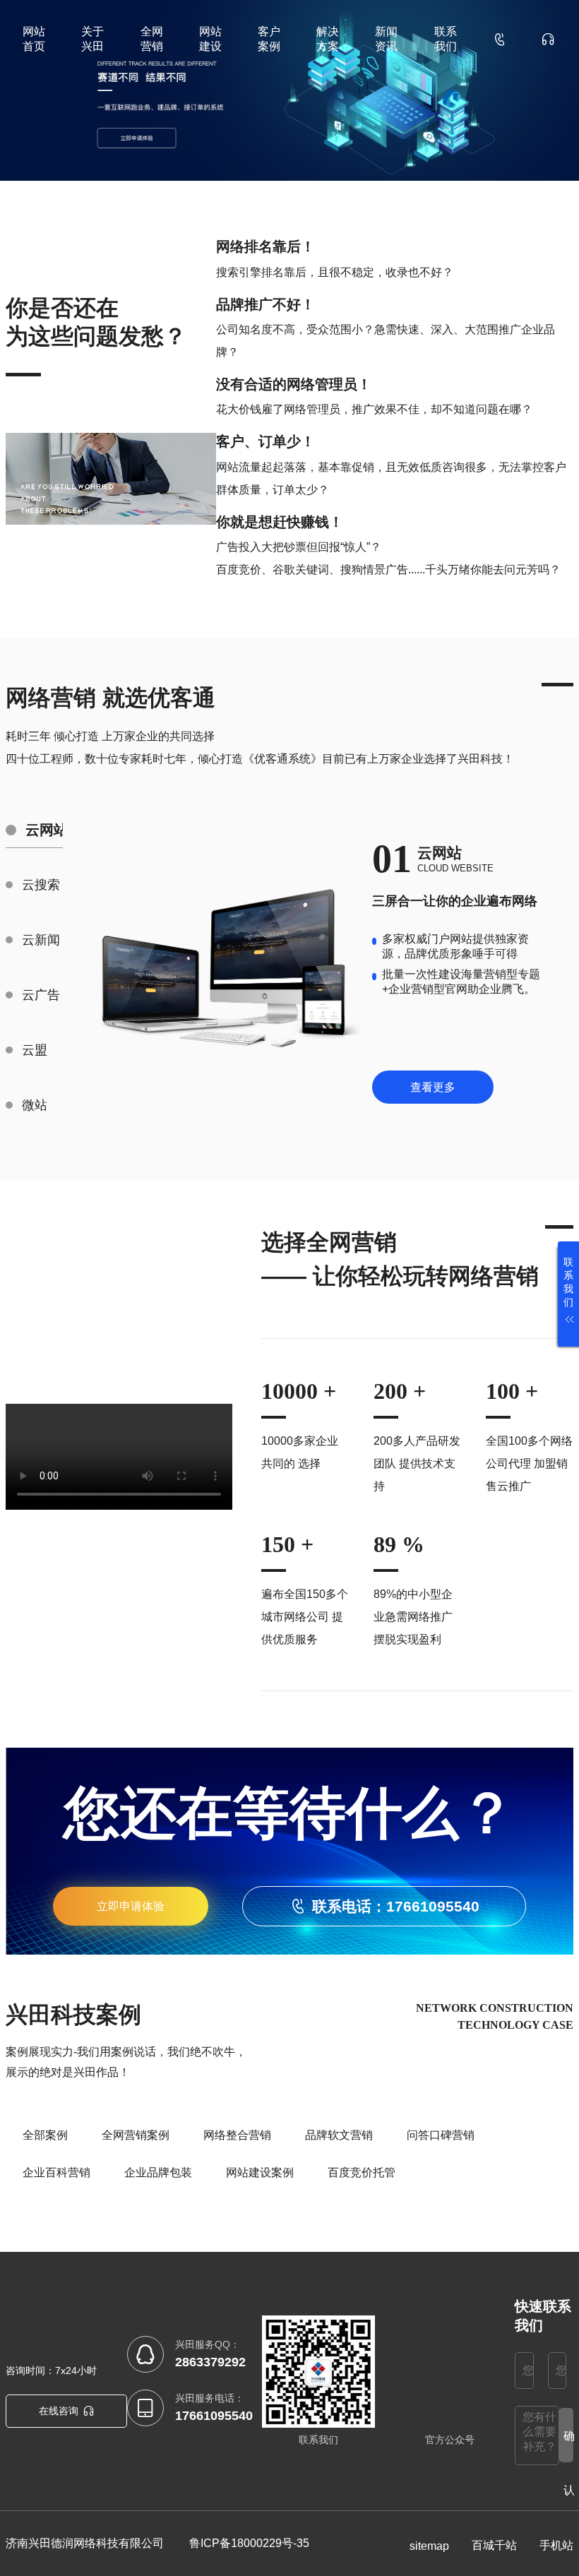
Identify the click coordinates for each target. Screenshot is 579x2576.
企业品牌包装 (158, 2172)
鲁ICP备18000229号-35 (249, 2543)
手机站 (556, 2545)
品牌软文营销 (339, 2135)
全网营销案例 (136, 2135)
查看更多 (433, 1087)
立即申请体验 (131, 1906)
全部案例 (45, 2135)
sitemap (429, 2546)
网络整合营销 (237, 2135)
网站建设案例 (260, 2172)
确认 (568, 2446)
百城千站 (494, 2545)
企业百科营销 (56, 2172)
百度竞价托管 (362, 2172)
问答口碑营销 (441, 2135)
